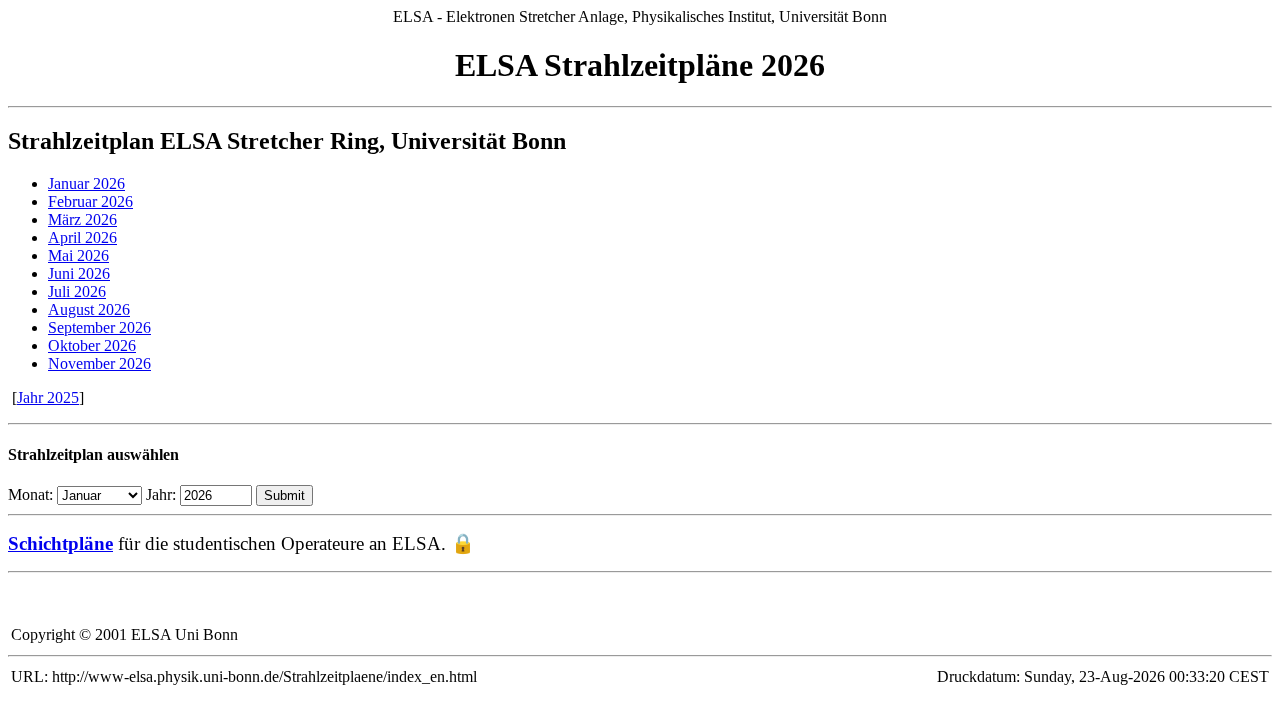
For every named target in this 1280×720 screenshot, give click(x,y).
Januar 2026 (86, 183)
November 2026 (99, 363)
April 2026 (82, 237)
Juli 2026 (77, 291)
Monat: (30, 494)
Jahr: (161, 494)
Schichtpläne (60, 543)
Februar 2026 (90, 201)
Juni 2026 (79, 273)
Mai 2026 (78, 255)
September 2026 (99, 327)
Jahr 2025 (48, 397)
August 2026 (89, 309)
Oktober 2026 (92, 345)
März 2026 (82, 219)
